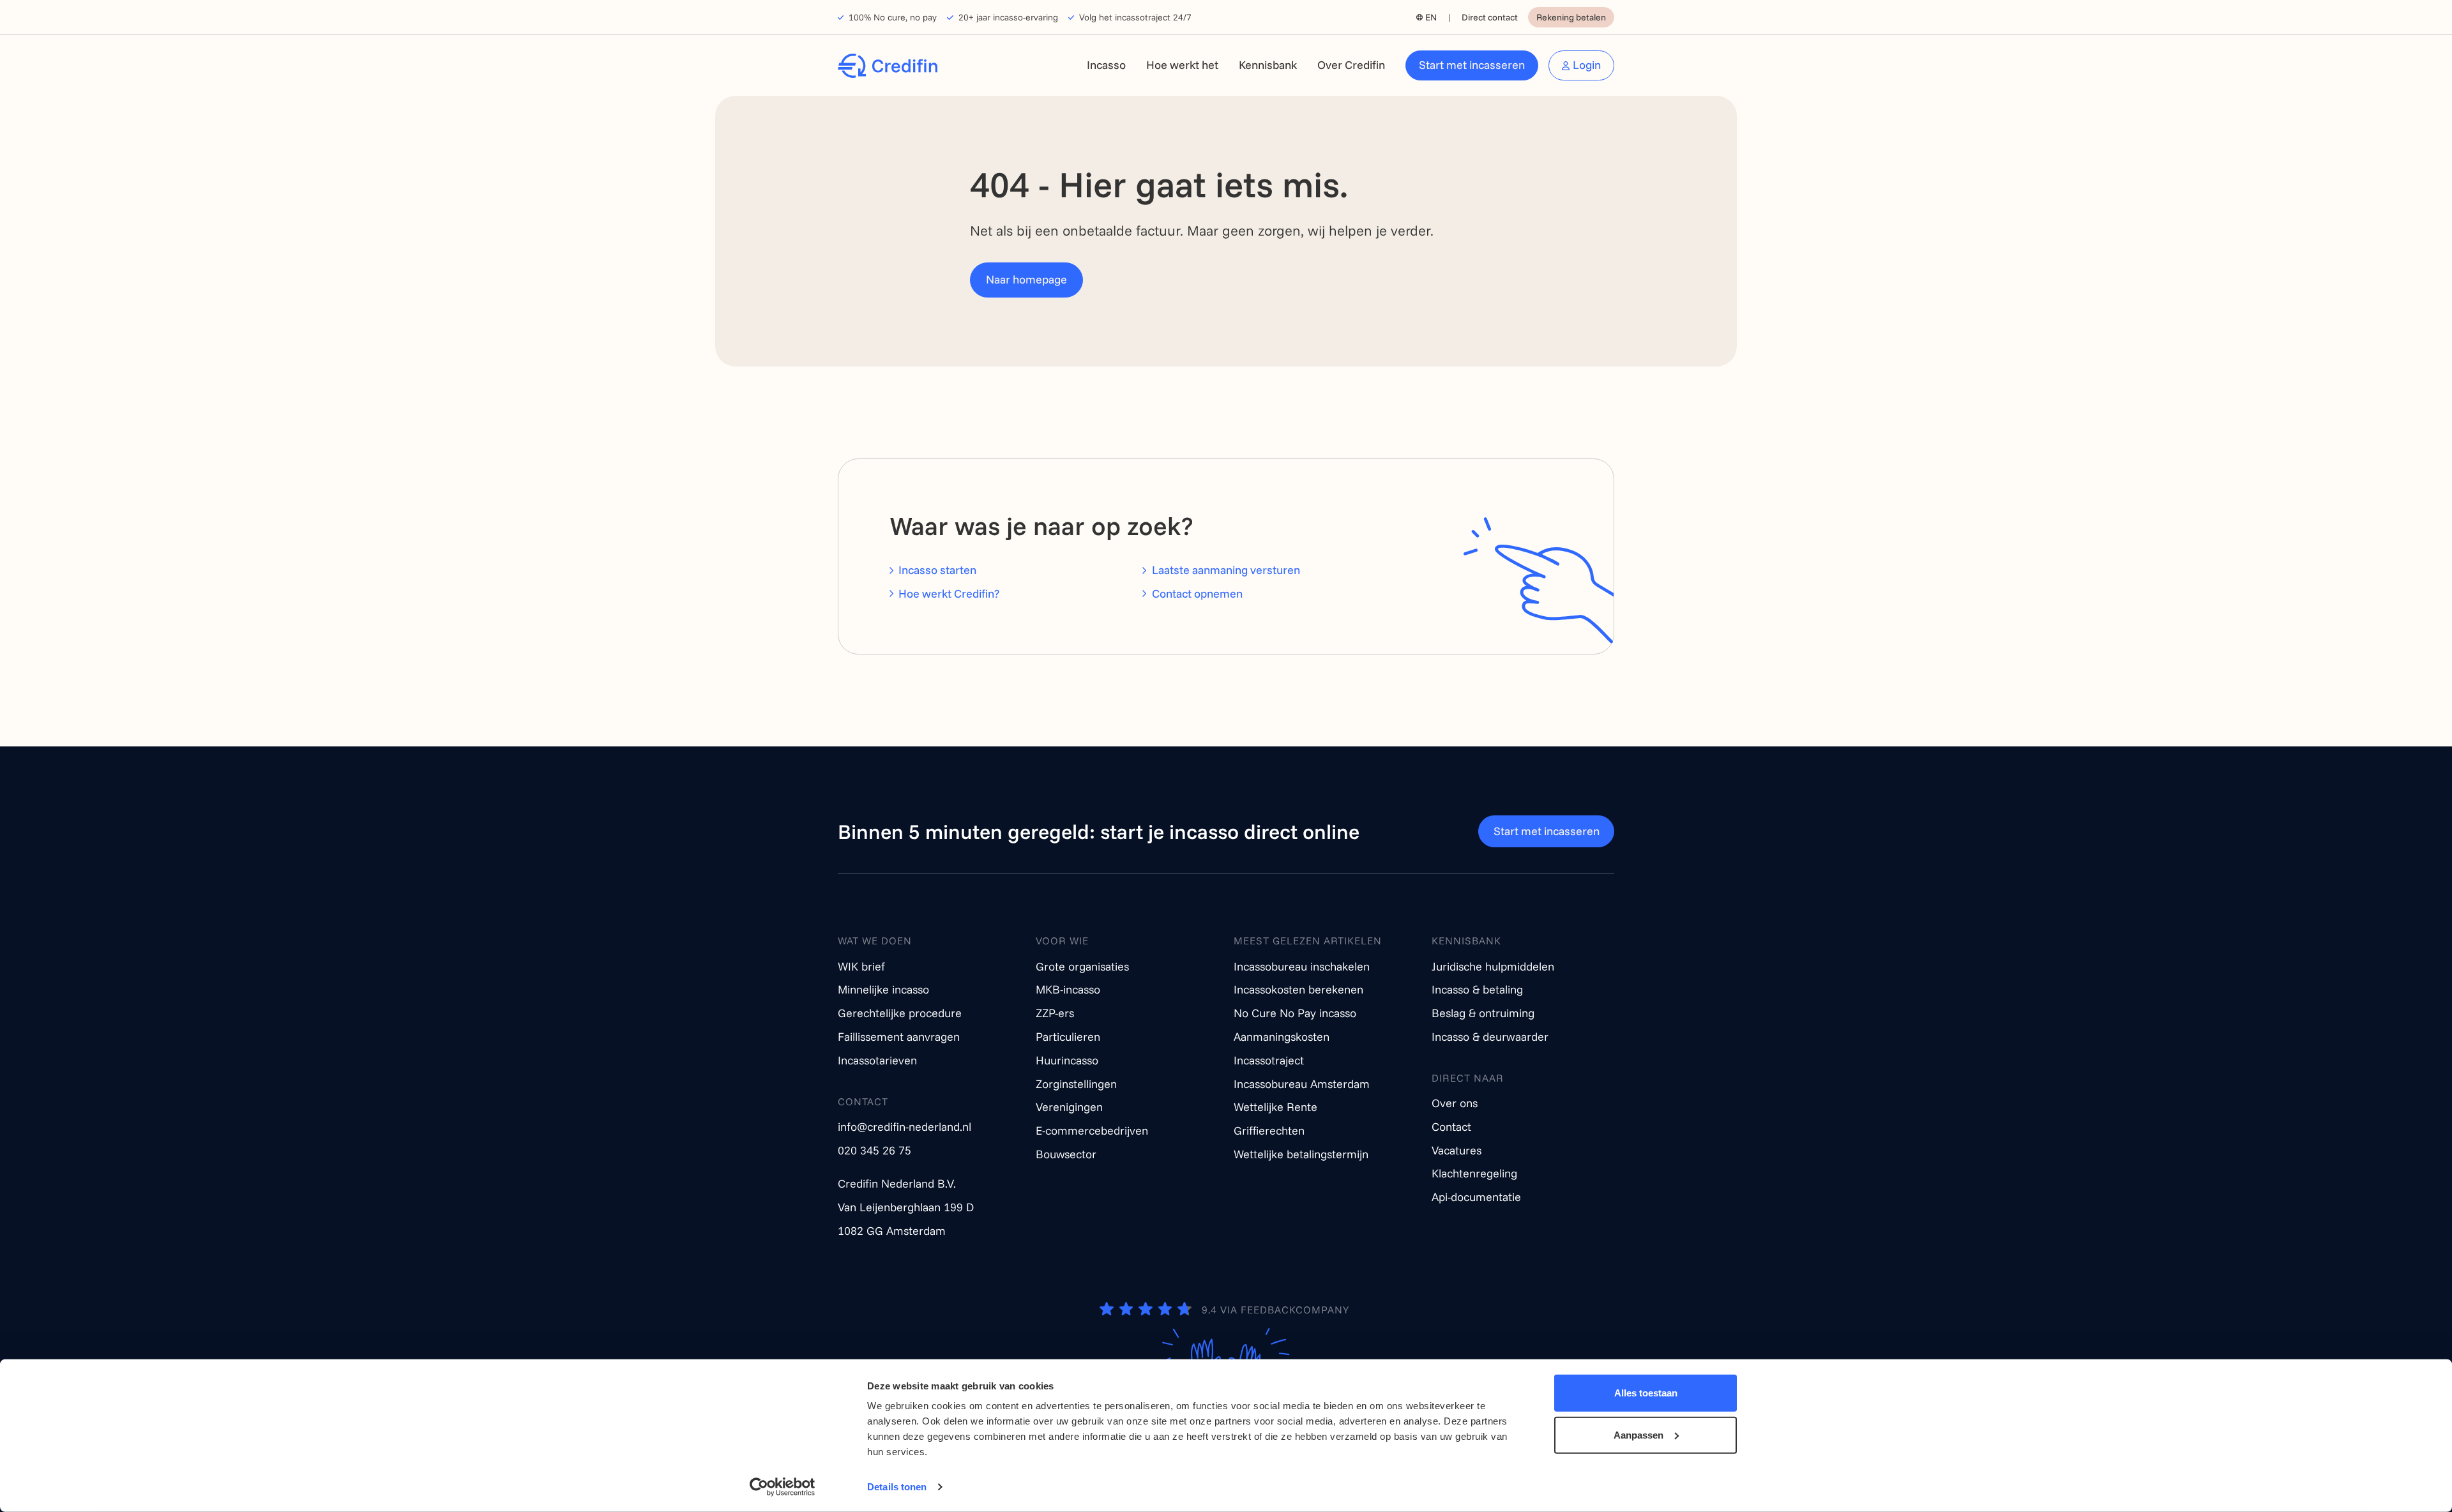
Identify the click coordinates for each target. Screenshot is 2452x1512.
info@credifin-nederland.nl (904, 1127)
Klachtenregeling (1474, 1173)
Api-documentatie (1476, 1197)
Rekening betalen (1571, 17)
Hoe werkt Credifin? (949, 593)
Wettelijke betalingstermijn (1301, 1154)
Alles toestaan (1646, 1393)
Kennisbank (1268, 65)
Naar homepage (1026, 279)
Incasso (1106, 65)
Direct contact (1490, 17)
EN (1431, 17)
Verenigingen (1069, 1107)
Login (1587, 65)
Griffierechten (1269, 1130)
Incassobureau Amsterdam (1302, 1084)
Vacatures (1457, 1150)
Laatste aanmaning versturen (1226, 570)
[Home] (888, 66)
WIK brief (861, 966)
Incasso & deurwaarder (1490, 1037)
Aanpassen (1638, 1434)
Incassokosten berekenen (1298, 989)
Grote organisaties (1082, 966)
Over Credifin (1351, 65)
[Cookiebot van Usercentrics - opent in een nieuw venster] (783, 1487)
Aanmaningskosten (1282, 1037)
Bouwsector (1066, 1154)
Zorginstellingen (1076, 1084)
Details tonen (897, 1487)
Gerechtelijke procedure (900, 1013)
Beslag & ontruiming (1483, 1013)
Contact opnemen (1197, 593)
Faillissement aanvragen (899, 1037)
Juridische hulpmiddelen (1493, 966)
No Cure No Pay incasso (1295, 1013)
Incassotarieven (877, 1060)
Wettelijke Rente (1275, 1107)
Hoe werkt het (1182, 65)
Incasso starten (937, 570)
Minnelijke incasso (883, 989)
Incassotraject (1269, 1060)
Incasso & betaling (1477, 989)
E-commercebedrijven (1092, 1130)
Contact (1451, 1127)
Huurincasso (1067, 1060)
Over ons (1455, 1103)
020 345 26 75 (874, 1150)
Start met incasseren (1472, 65)
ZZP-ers (1055, 1013)
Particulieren (1068, 1037)
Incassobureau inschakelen (1302, 966)
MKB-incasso (1068, 989)
